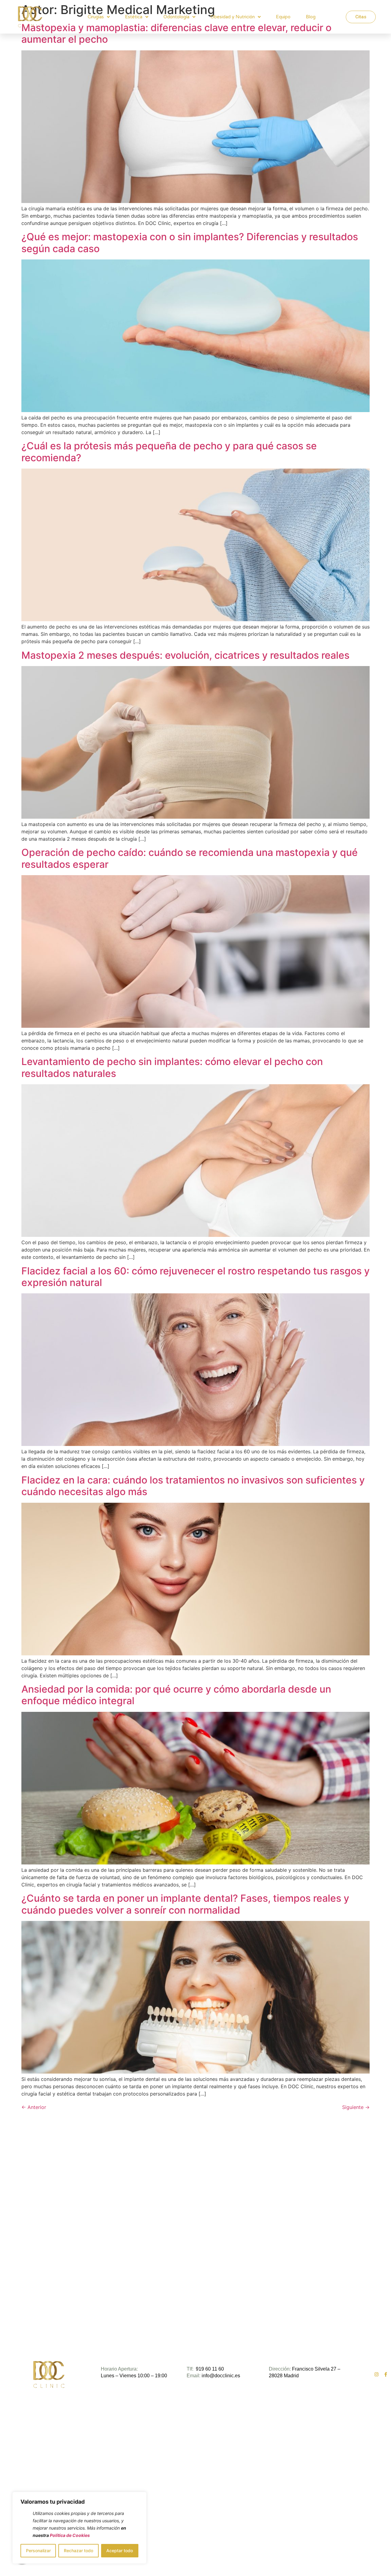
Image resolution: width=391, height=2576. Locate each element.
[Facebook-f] (386, 2374)
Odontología (176, 17)
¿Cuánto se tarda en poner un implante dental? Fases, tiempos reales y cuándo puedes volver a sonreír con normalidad (185, 1904)
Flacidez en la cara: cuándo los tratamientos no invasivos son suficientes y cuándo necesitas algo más (193, 1486)
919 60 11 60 (210, 2369)
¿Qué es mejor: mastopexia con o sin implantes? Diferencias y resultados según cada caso (190, 243)
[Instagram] (376, 2374)
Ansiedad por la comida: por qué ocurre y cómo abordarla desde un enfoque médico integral (176, 1695)
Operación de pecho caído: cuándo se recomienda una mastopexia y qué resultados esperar (190, 858)
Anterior (34, 2107)
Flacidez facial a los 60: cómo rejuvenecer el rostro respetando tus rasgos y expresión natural (195, 1277)
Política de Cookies (70, 2535)
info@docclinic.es (221, 2376)
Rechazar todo (79, 2551)
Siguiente (356, 2107)
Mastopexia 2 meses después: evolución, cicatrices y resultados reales (185, 655)
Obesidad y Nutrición (233, 17)
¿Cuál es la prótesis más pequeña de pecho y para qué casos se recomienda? (169, 452)
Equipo (283, 17)
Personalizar (38, 2551)
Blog (311, 17)
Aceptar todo (120, 2551)
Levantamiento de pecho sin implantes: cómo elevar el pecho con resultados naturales (172, 1067)
